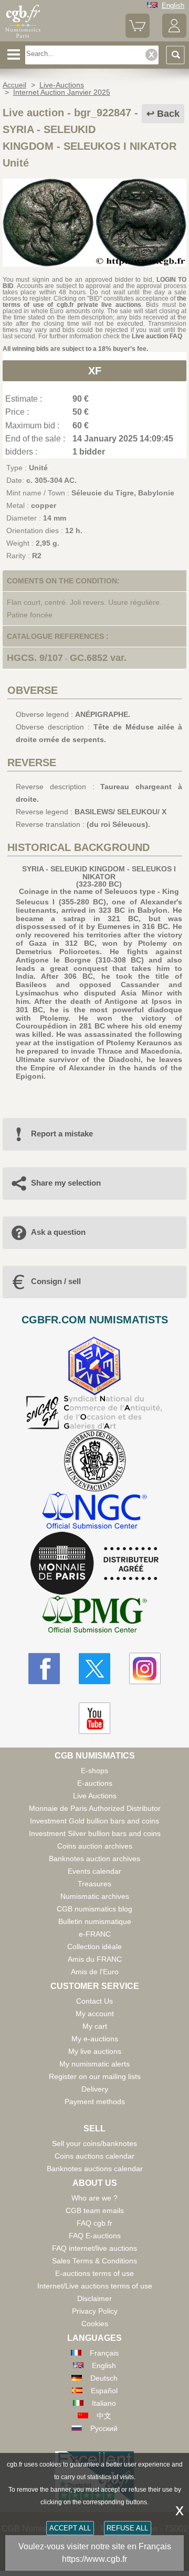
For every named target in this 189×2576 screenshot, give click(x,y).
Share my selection (66, 1183)
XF (95, 371)
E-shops (94, 1771)
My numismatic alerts (94, 2064)
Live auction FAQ (157, 336)
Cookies (95, 2324)
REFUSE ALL (127, 2528)
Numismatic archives (95, 1896)
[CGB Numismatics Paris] (23, 38)
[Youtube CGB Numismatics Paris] (94, 1718)
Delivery (95, 2089)
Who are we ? (94, 2198)
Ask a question (58, 1232)
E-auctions (95, 1783)
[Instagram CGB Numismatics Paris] (145, 1668)
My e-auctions (95, 2039)
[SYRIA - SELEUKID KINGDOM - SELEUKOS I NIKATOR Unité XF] (94, 264)
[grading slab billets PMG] (94, 1616)
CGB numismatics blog (94, 1909)
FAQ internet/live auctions (94, 2248)
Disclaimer (94, 2298)
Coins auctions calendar (94, 2156)
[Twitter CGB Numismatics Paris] (94, 1668)
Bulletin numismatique (95, 1921)
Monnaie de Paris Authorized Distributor (95, 1808)
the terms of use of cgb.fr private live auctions (94, 302)
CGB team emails (95, 2210)
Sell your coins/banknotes (94, 2143)
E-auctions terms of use (94, 2273)
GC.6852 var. (98, 658)
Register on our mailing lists (95, 2076)
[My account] (174, 35)
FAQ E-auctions (95, 2236)
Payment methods (95, 2102)
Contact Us (94, 2001)
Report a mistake (62, 1134)
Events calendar (94, 1871)
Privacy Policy (95, 2311)
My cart (95, 2026)
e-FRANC (95, 1934)
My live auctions (95, 2051)
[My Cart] (138, 35)
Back (168, 114)
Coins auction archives (95, 1846)
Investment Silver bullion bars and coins (95, 1833)
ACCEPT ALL (70, 2528)
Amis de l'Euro (95, 1972)
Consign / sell (56, 1281)
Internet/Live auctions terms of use (95, 2286)
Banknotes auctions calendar (95, 2169)
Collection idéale (94, 1947)
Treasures (94, 1884)
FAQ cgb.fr (94, 2223)
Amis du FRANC (95, 1959)
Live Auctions (95, 1796)
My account (95, 2014)
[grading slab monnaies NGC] (94, 1512)
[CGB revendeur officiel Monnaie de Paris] (94, 1564)
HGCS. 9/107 (35, 658)
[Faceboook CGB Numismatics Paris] (44, 1668)
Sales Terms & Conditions (94, 2261)
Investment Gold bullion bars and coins (94, 1821)
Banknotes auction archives (94, 1859)
